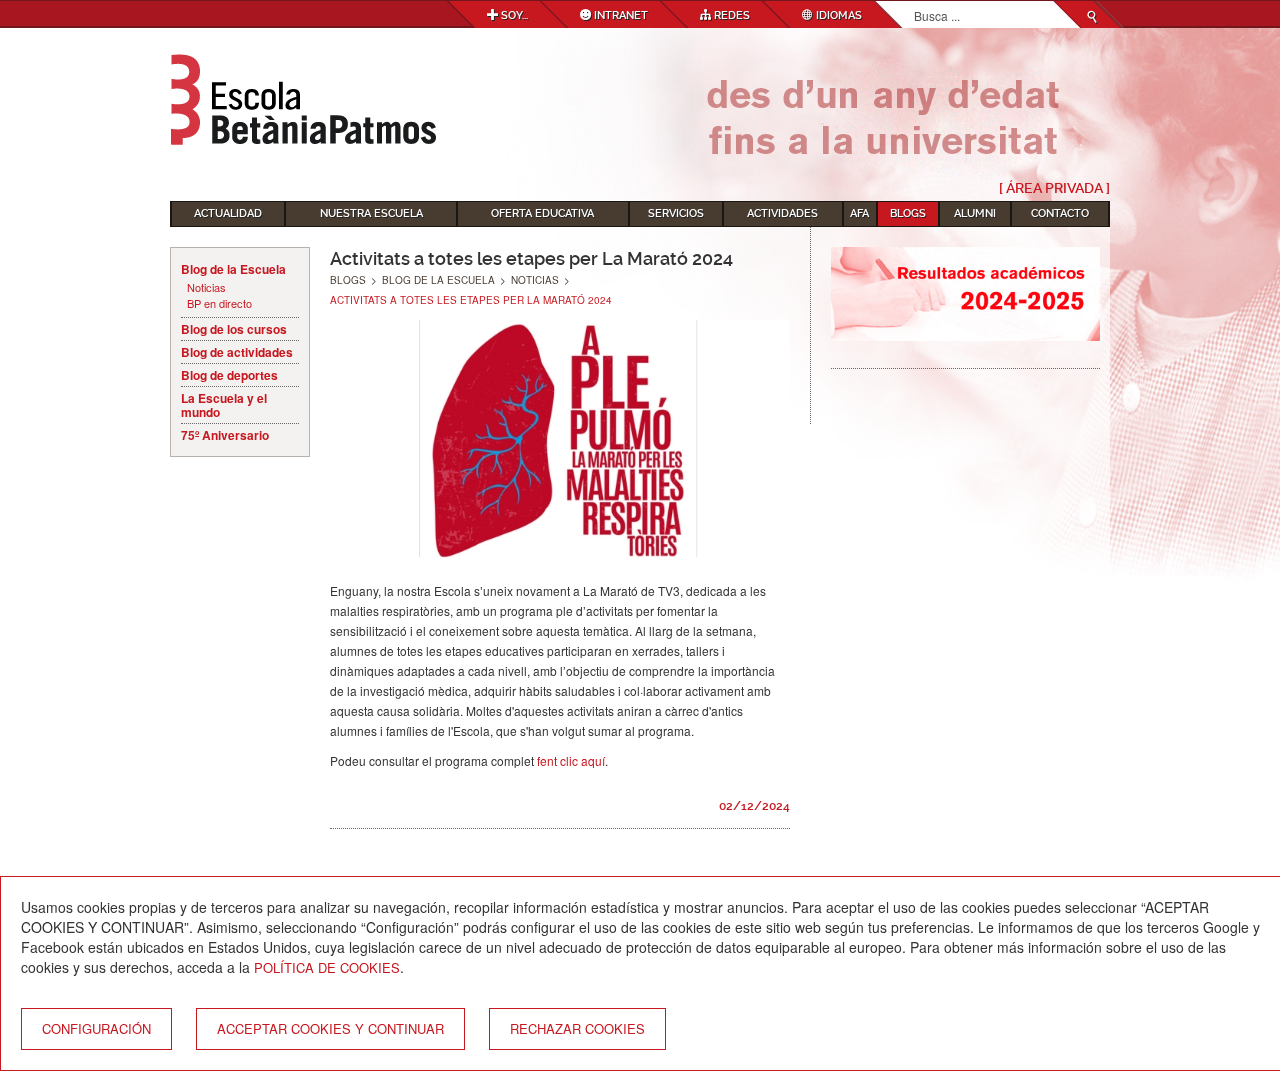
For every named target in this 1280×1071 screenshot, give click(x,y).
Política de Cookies (327, 967)
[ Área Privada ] (1054, 188)
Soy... (513, 15)
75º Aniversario (225, 435)
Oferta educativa (542, 213)
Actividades (782, 213)
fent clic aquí (571, 760)
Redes (730, 15)
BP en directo (219, 303)
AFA (859, 213)
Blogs (908, 213)
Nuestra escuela (371, 213)
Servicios (676, 213)
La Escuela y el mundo (224, 405)
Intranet (619, 15)
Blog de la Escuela (233, 269)
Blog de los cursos (234, 329)
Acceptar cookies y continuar (330, 1028)
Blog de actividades (237, 352)
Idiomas (837, 15)
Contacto (1060, 213)
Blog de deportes (229, 375)
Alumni (975, 213)
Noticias (206, 287)
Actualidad (228, 213)
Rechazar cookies (577, 1028)
